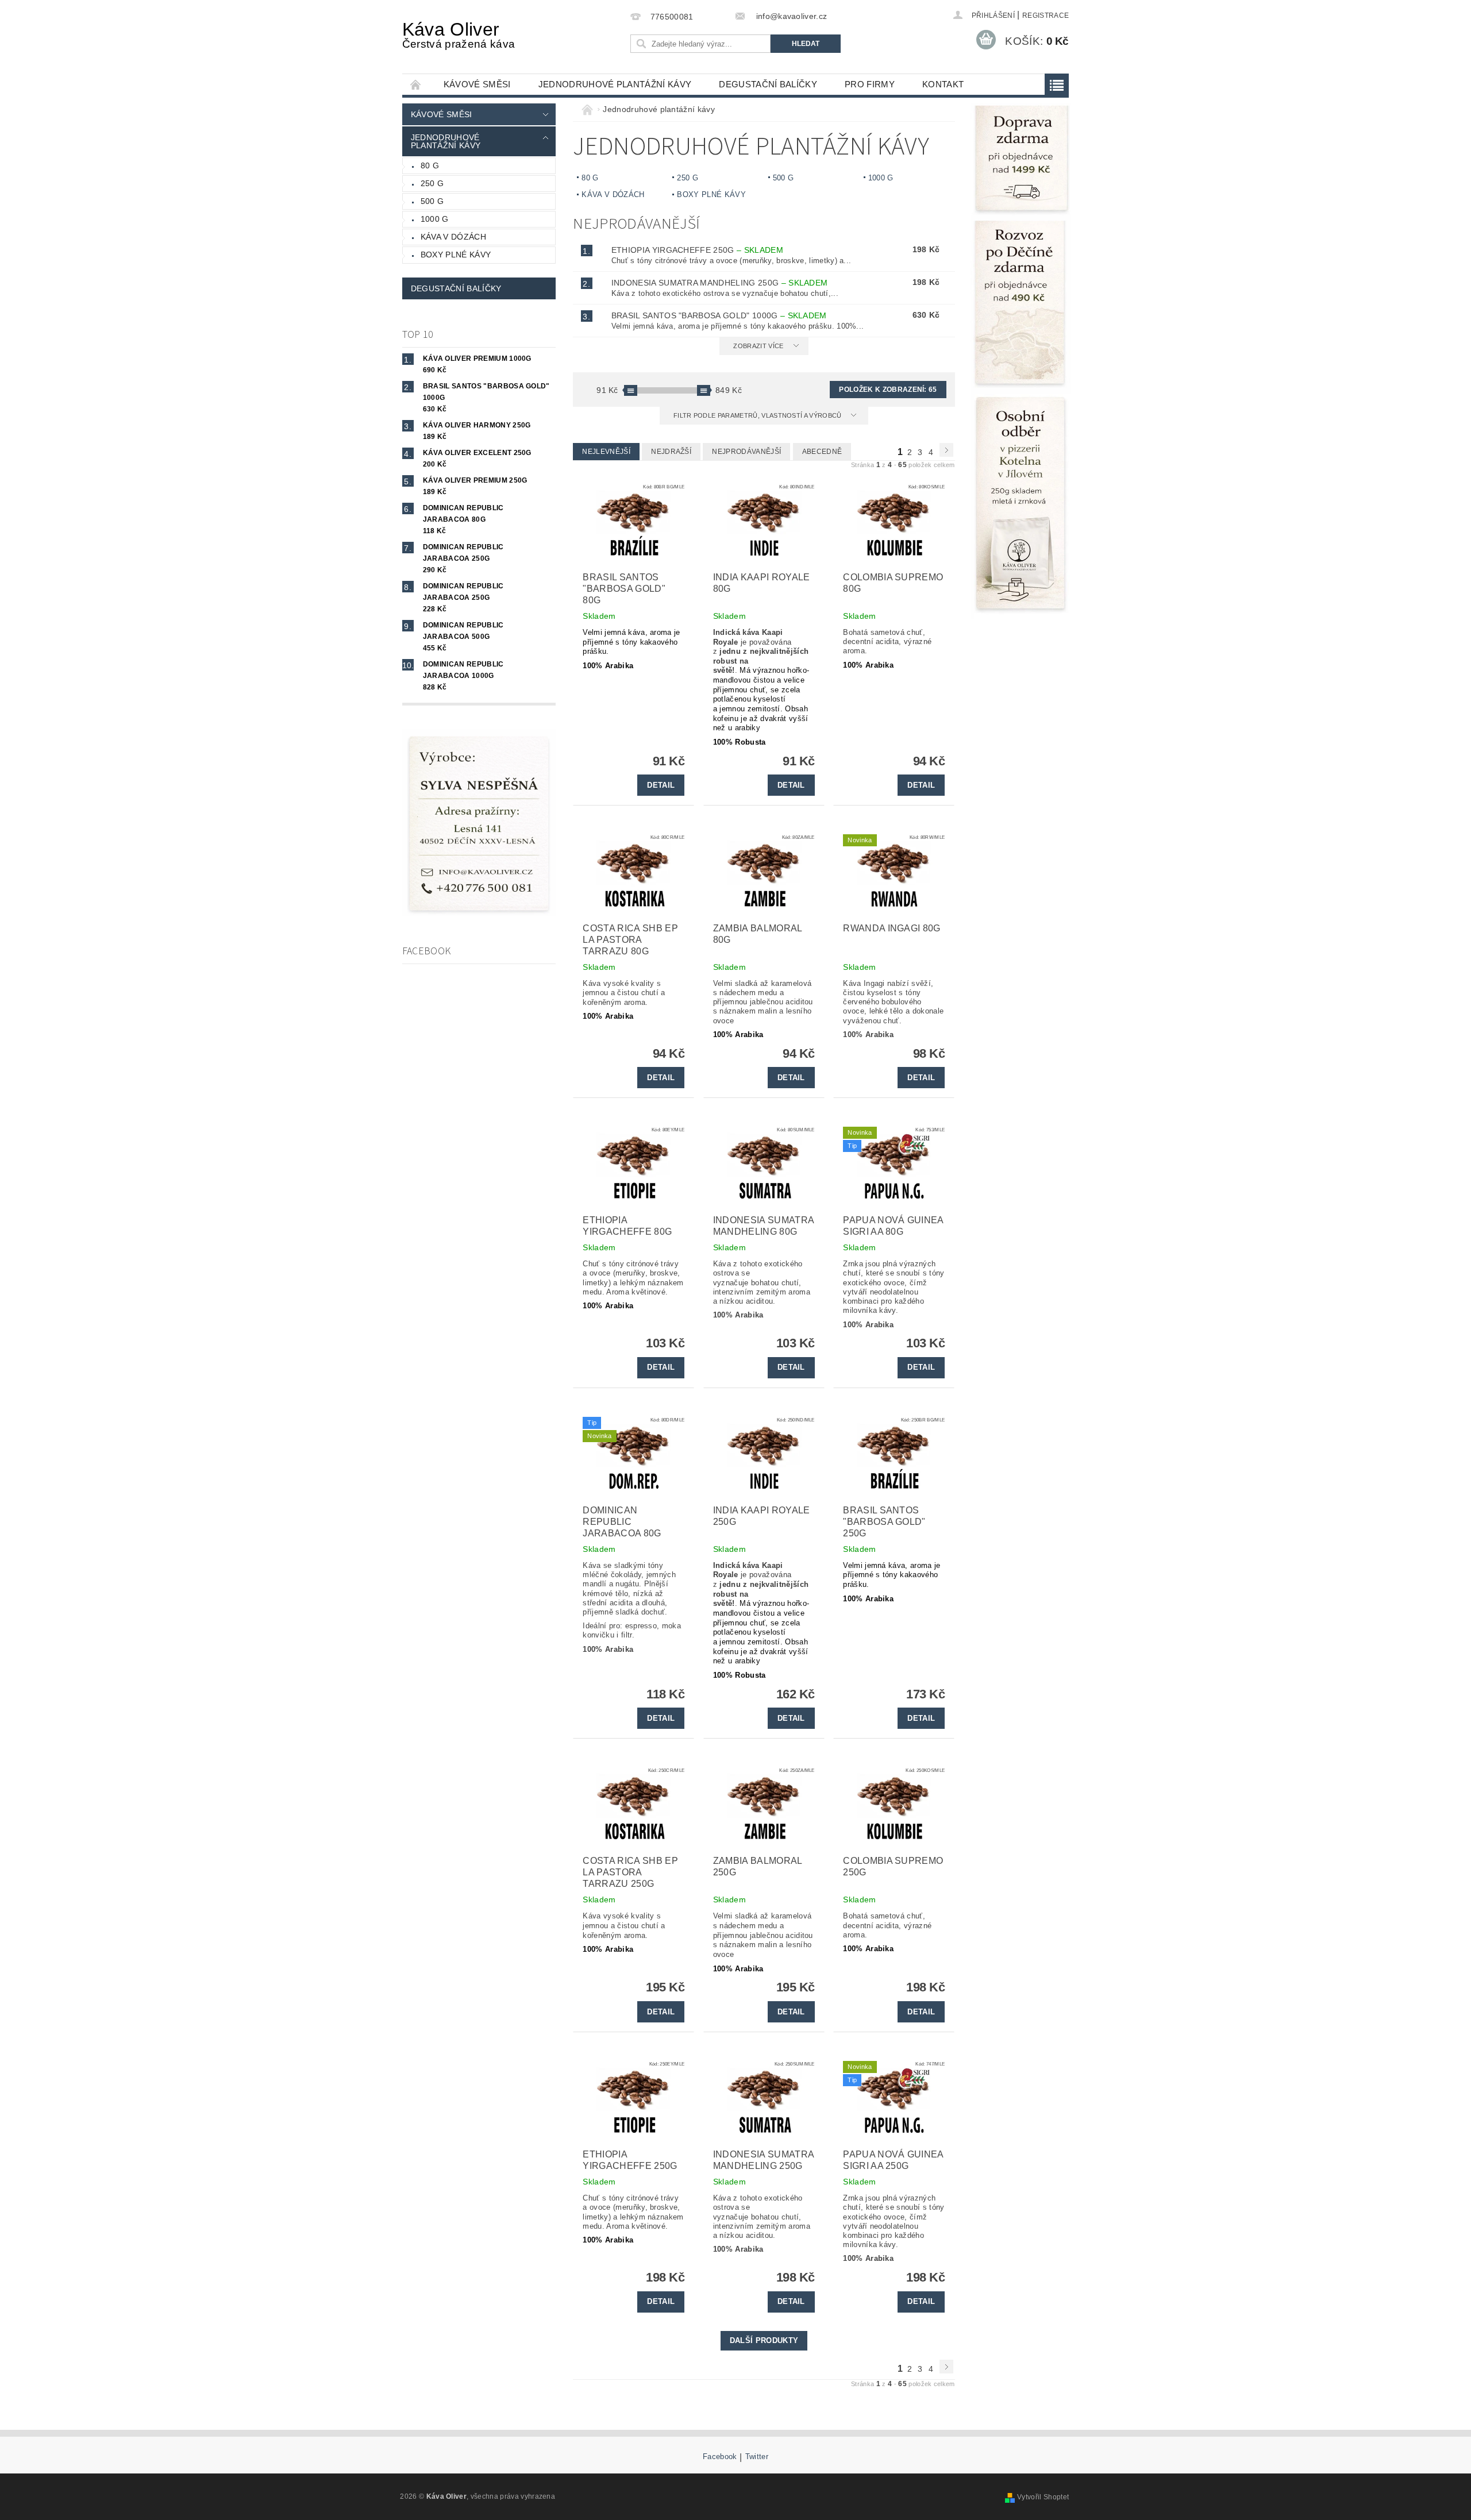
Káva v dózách (453, 237)
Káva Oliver (459, 34)
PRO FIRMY (870, 84)
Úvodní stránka (416, 84)
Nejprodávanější (746, 452)
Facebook (720, 2457)
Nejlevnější (606, 452)
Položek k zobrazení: (888, 390)
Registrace (1046, 16)
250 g (432, 183)
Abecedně (822, 452)
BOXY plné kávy (456, 255)
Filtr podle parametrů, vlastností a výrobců (758, 415)
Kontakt (943, 84)
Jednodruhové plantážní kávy (615, 84)
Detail (661, 785)
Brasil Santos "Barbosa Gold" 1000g (719, 315)
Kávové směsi (477, 84)
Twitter (757, 2457)
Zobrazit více (758, 346)
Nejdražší (671, 452)
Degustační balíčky (768, 84)
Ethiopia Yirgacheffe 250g (697, 250)
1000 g (435, 219)
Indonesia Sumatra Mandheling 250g (720, 283)
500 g (432, 201)
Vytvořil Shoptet (1043, 2497)
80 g (430, 165)
